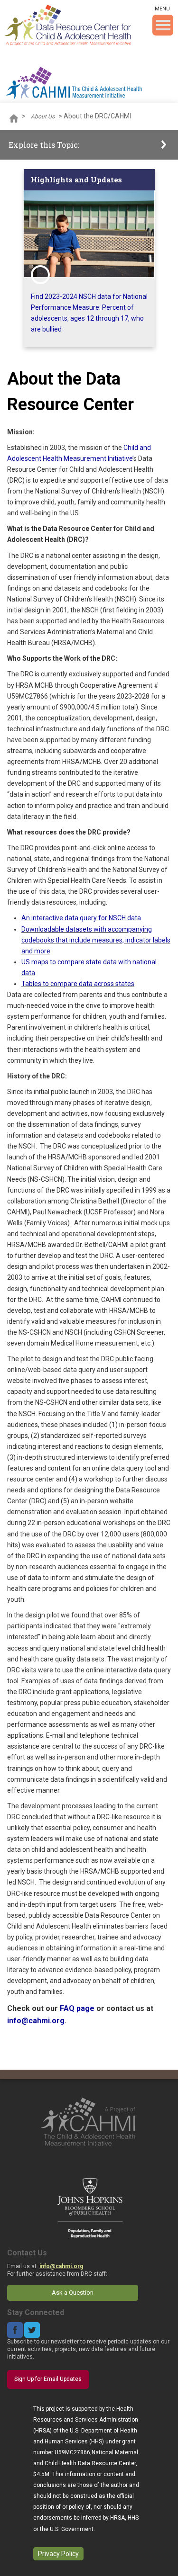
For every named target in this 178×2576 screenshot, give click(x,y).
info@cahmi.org (36, 2021)
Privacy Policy (58, 2554)
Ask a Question (73, 2293)
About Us (43, 117)
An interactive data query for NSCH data (81, 918)
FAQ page (77, 2008)
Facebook (15, 2330)
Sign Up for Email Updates (48, 2379)
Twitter (32, 2330)
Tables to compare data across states (78, 984)
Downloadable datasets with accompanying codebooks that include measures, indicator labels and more (96, 940)
